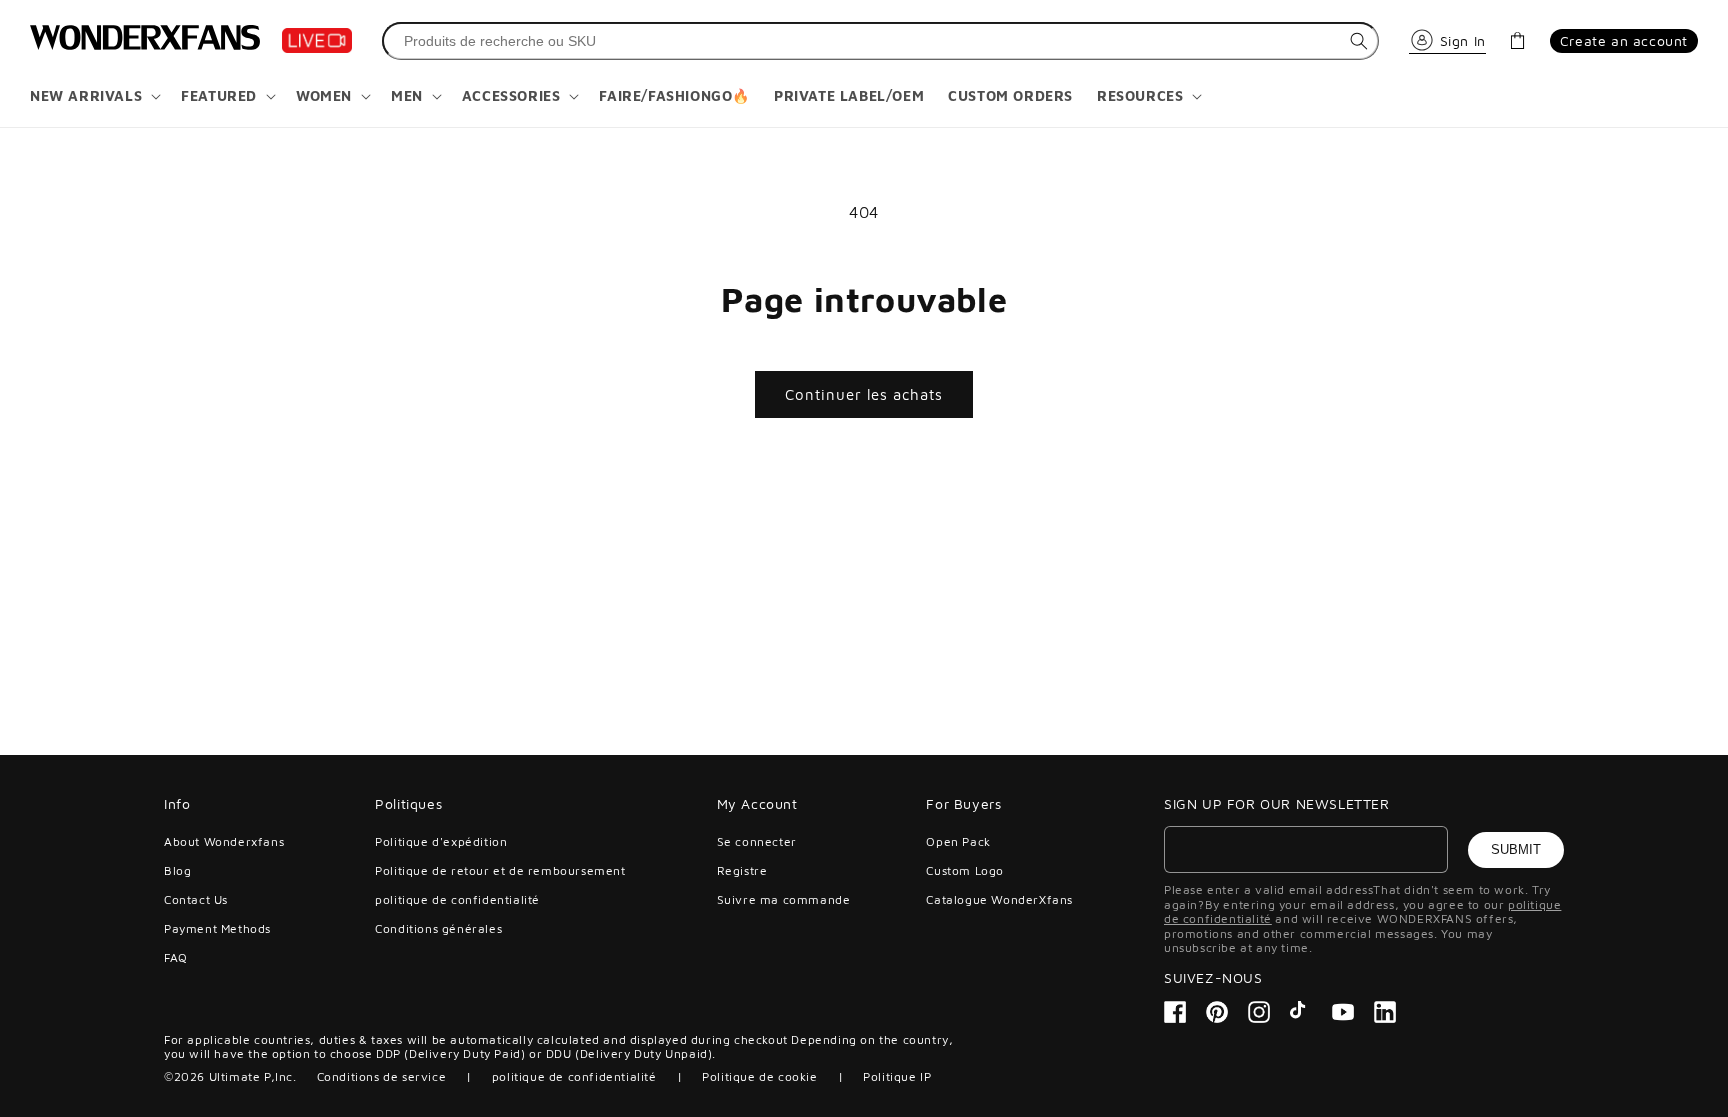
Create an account (1624, 40)
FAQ (176, 957)
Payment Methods (217, 928)
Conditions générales (438, 928)
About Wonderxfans (224, 842)
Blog (177, 870)
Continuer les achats (864, 394)
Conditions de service (382, 1076)
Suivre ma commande (784, 899)
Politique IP (897, 1076)
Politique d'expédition (441, 842)
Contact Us (196, 899)
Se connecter (757, 842)
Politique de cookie (759, 1076)
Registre (742, 870)
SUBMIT (1516, 849)
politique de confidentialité (457, 899)
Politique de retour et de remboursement (500, 870)
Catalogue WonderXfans (999, 899)
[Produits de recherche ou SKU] (1359, 41)
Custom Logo (965, 870)
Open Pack (958, 842)
